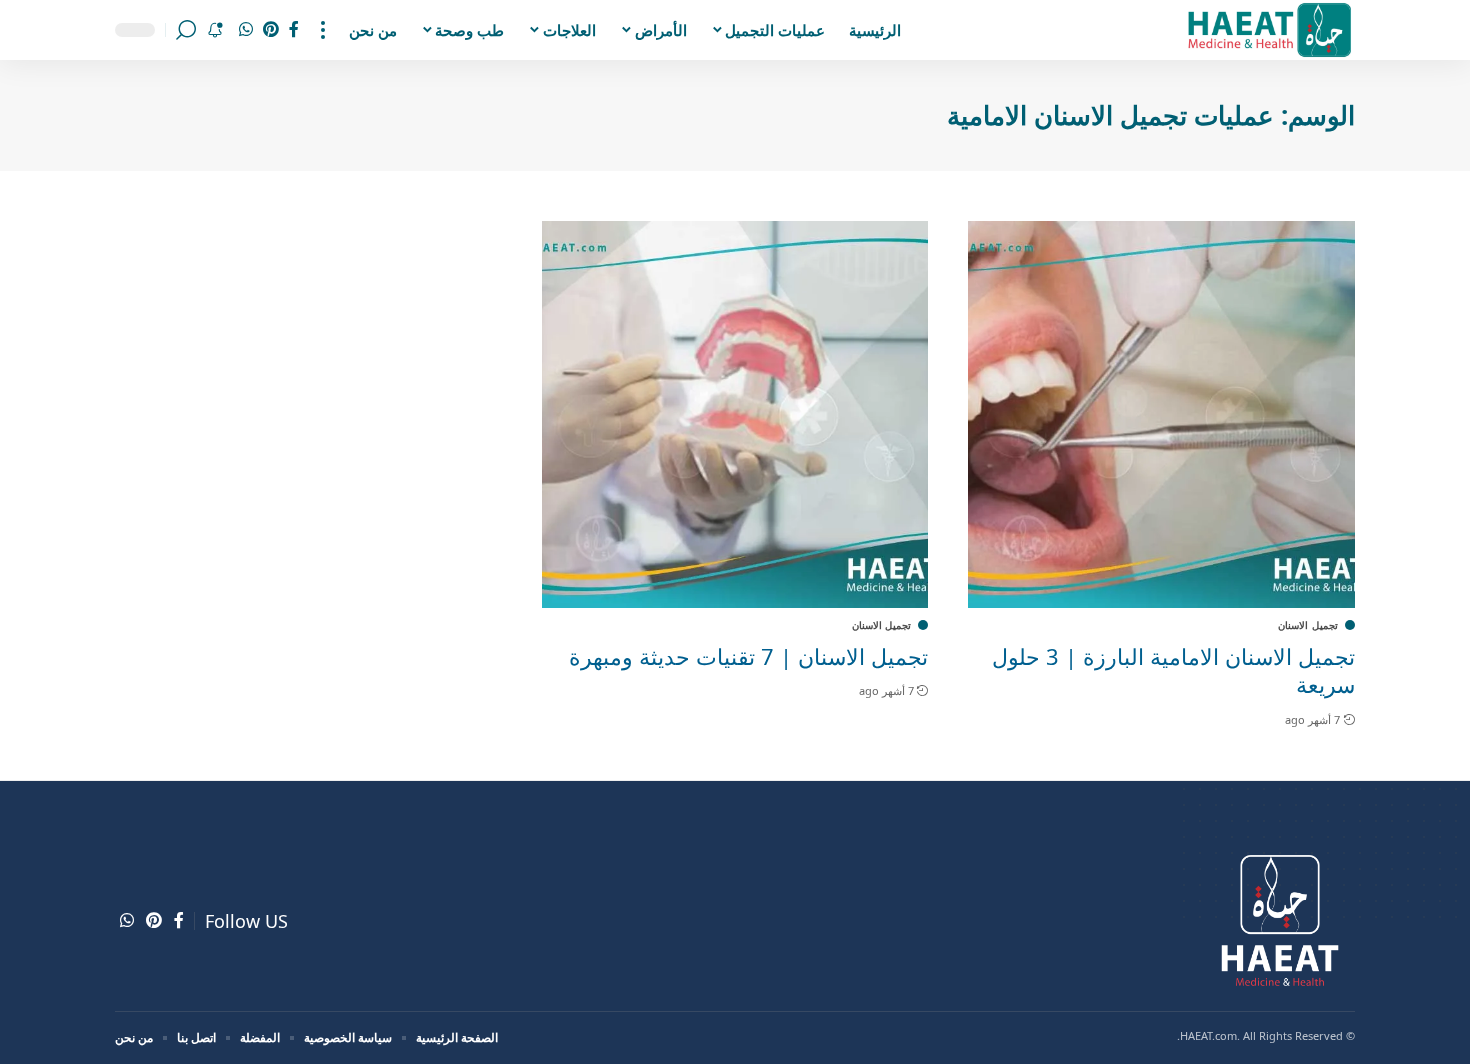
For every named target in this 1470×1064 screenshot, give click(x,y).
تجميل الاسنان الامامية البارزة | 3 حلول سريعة (1173, 670)
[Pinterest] (271, 29)
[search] (186, 30)
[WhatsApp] (246, 29)
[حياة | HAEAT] (1268, 30)
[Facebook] (294, 29)
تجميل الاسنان (1308, 625)
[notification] (215, 30)
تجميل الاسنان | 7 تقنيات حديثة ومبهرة (748, 656)
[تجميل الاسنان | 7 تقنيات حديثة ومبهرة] (735, 414)
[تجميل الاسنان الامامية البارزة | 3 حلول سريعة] (1161, 414)
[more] (323, 30)
